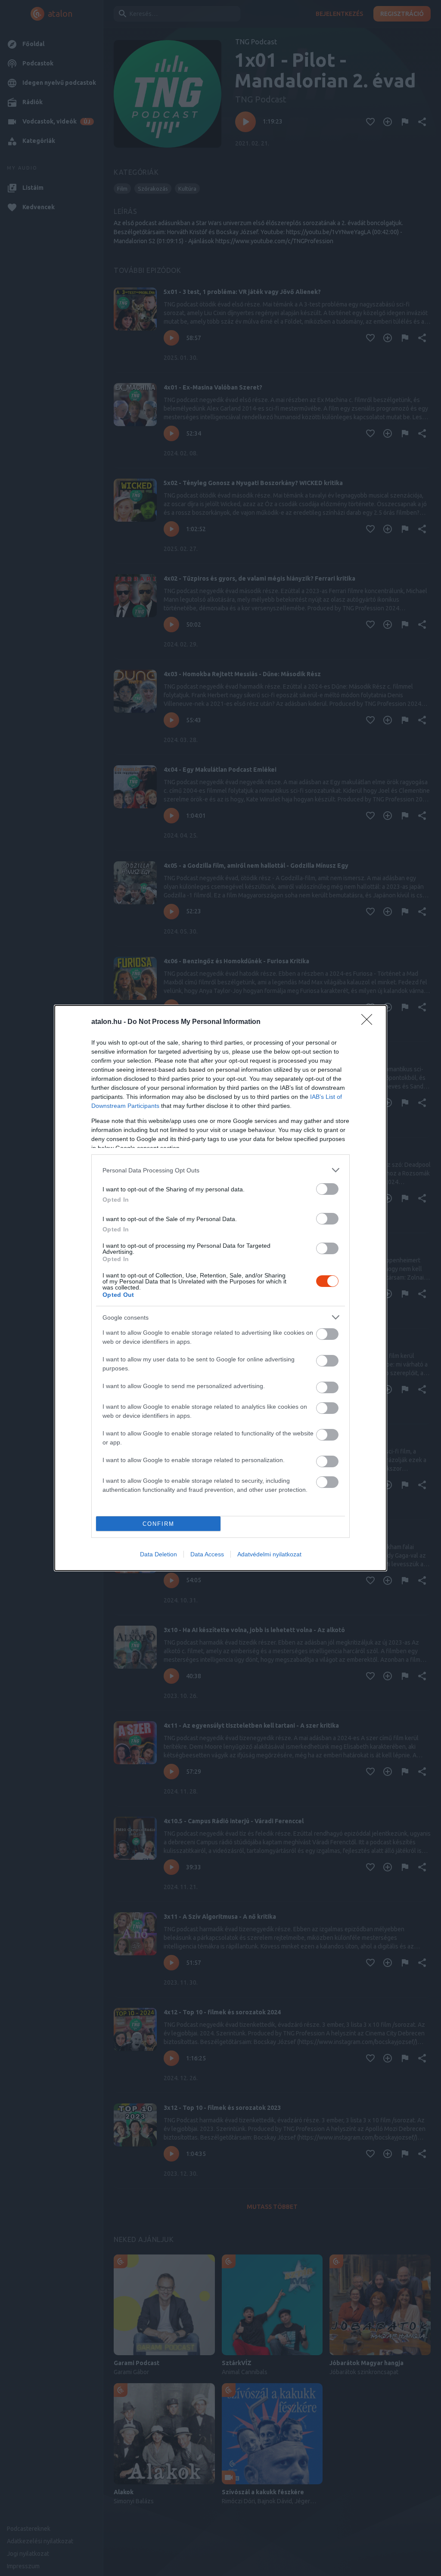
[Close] (370, 1022)
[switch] (327, 1189)
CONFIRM (158, 1524)
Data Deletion (158, 1554)
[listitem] (220, 1170)
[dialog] (220, 1288)
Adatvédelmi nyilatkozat (269, 1554)
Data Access (207, 1554)
